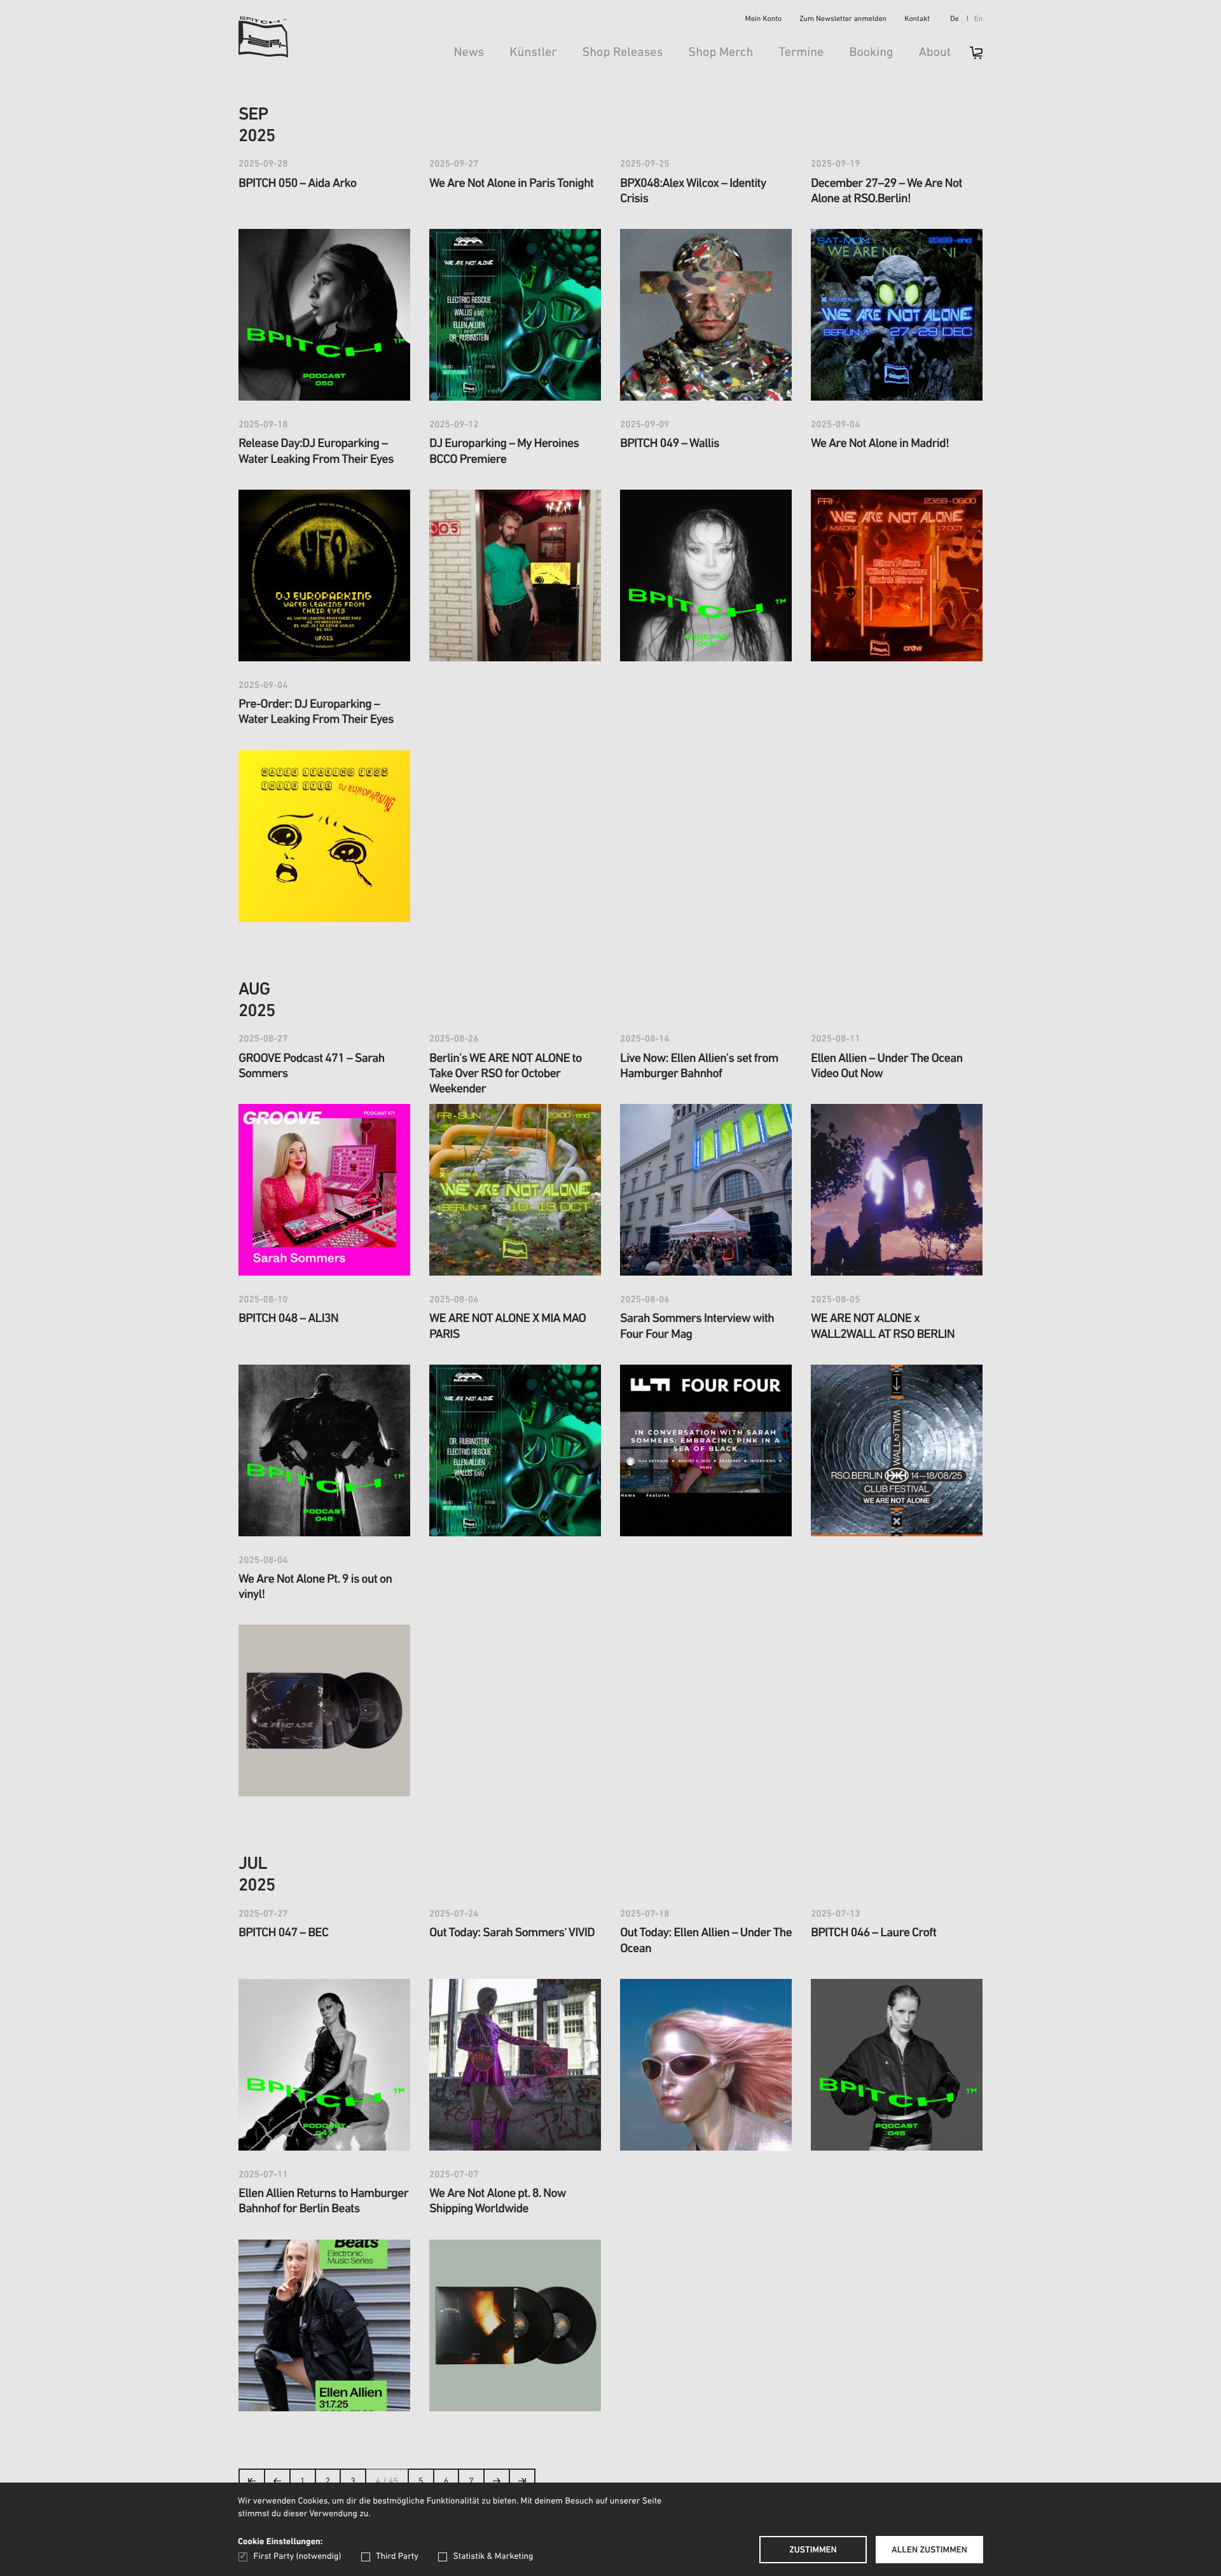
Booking (871, 53)
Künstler (533, 53)
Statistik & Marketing (493, 2557)
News (469, 53)
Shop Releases (622, 53)
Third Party (397, 2557)
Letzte (522, 2485)
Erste (252, 2485)
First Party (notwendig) (297, 2557)
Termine (801, 53)
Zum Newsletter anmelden (843, 20)
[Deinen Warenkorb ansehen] (970, 57)
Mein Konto (764, 20)
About (935, 53)
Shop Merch (721, 53)
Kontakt (917, 20)
